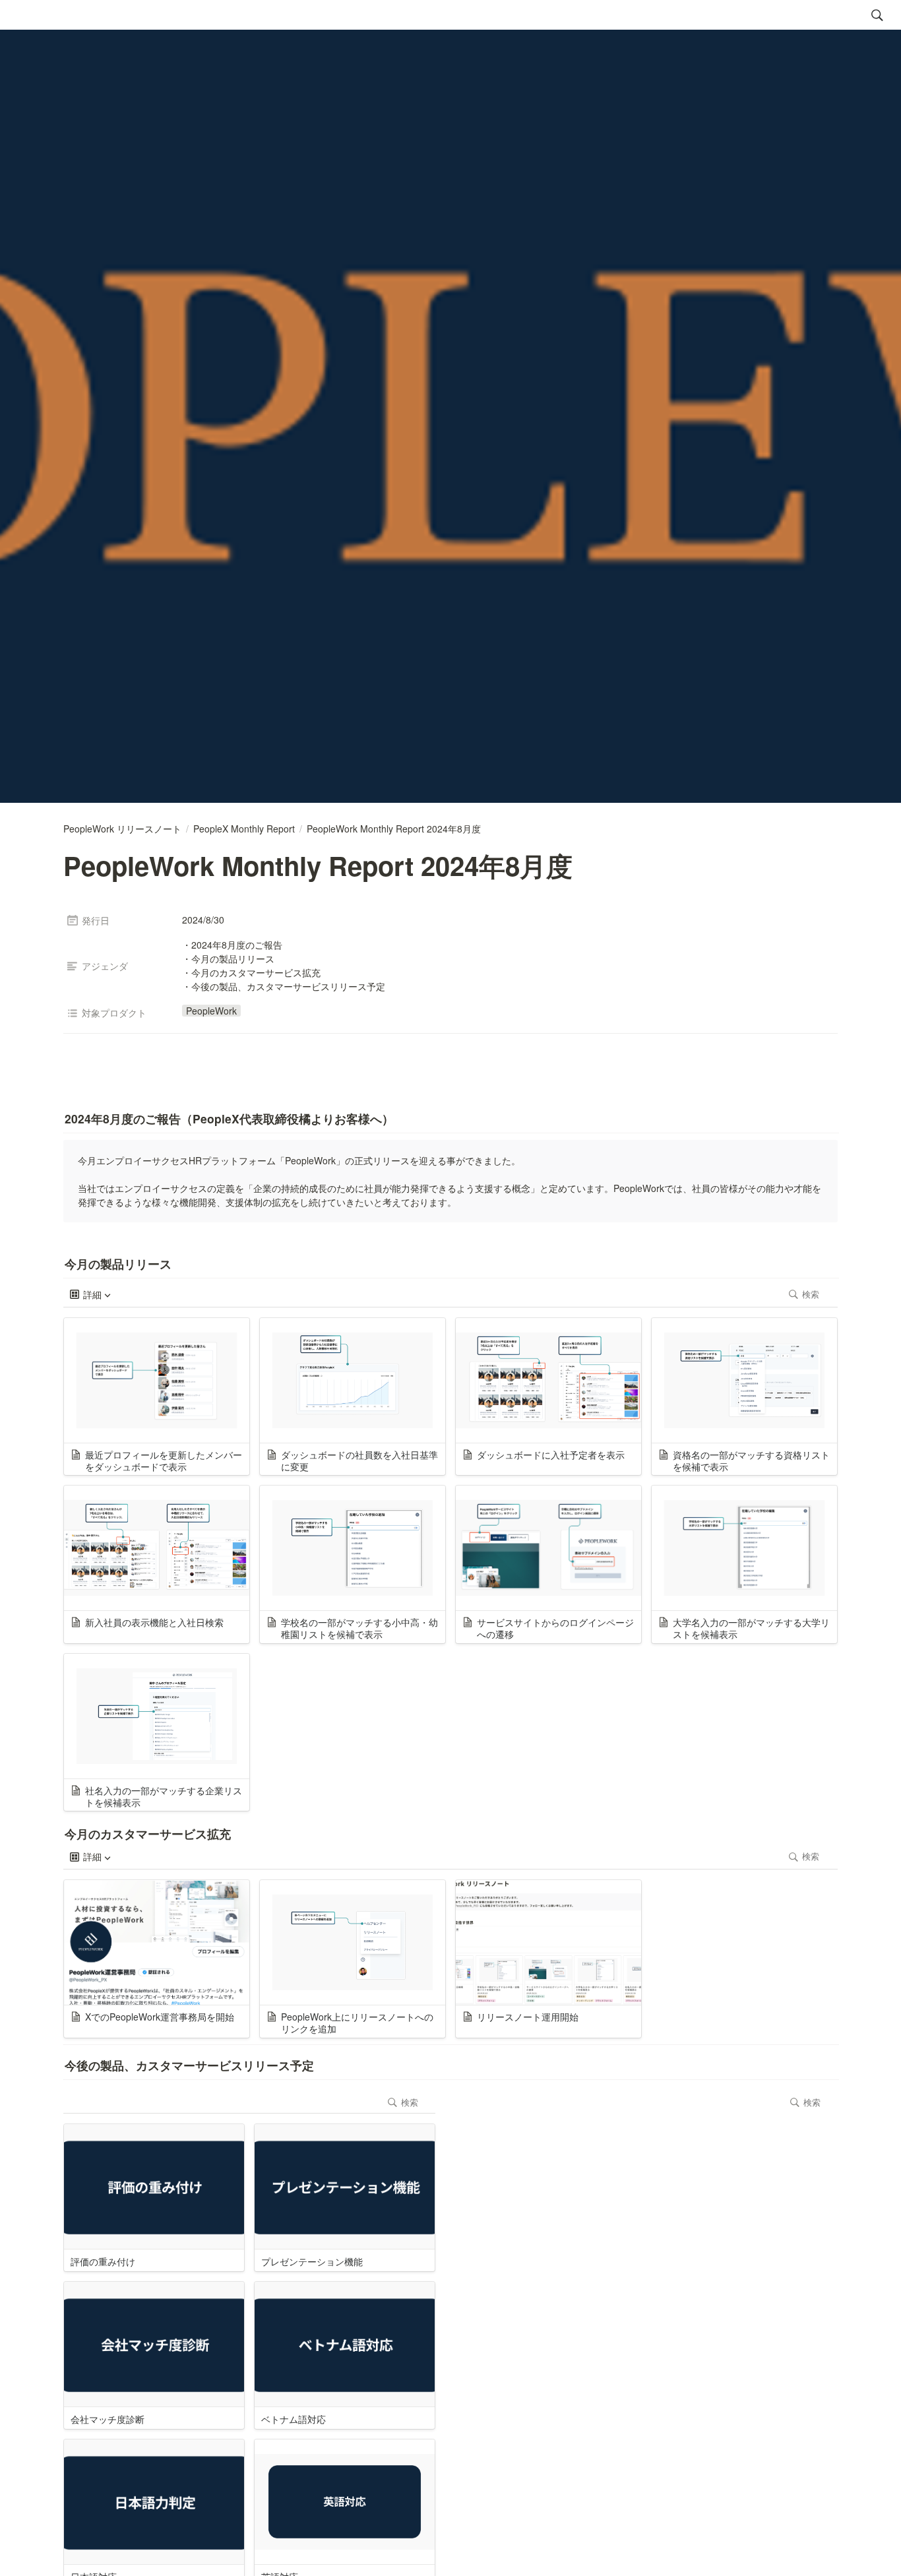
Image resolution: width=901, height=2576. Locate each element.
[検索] (877, 15)
